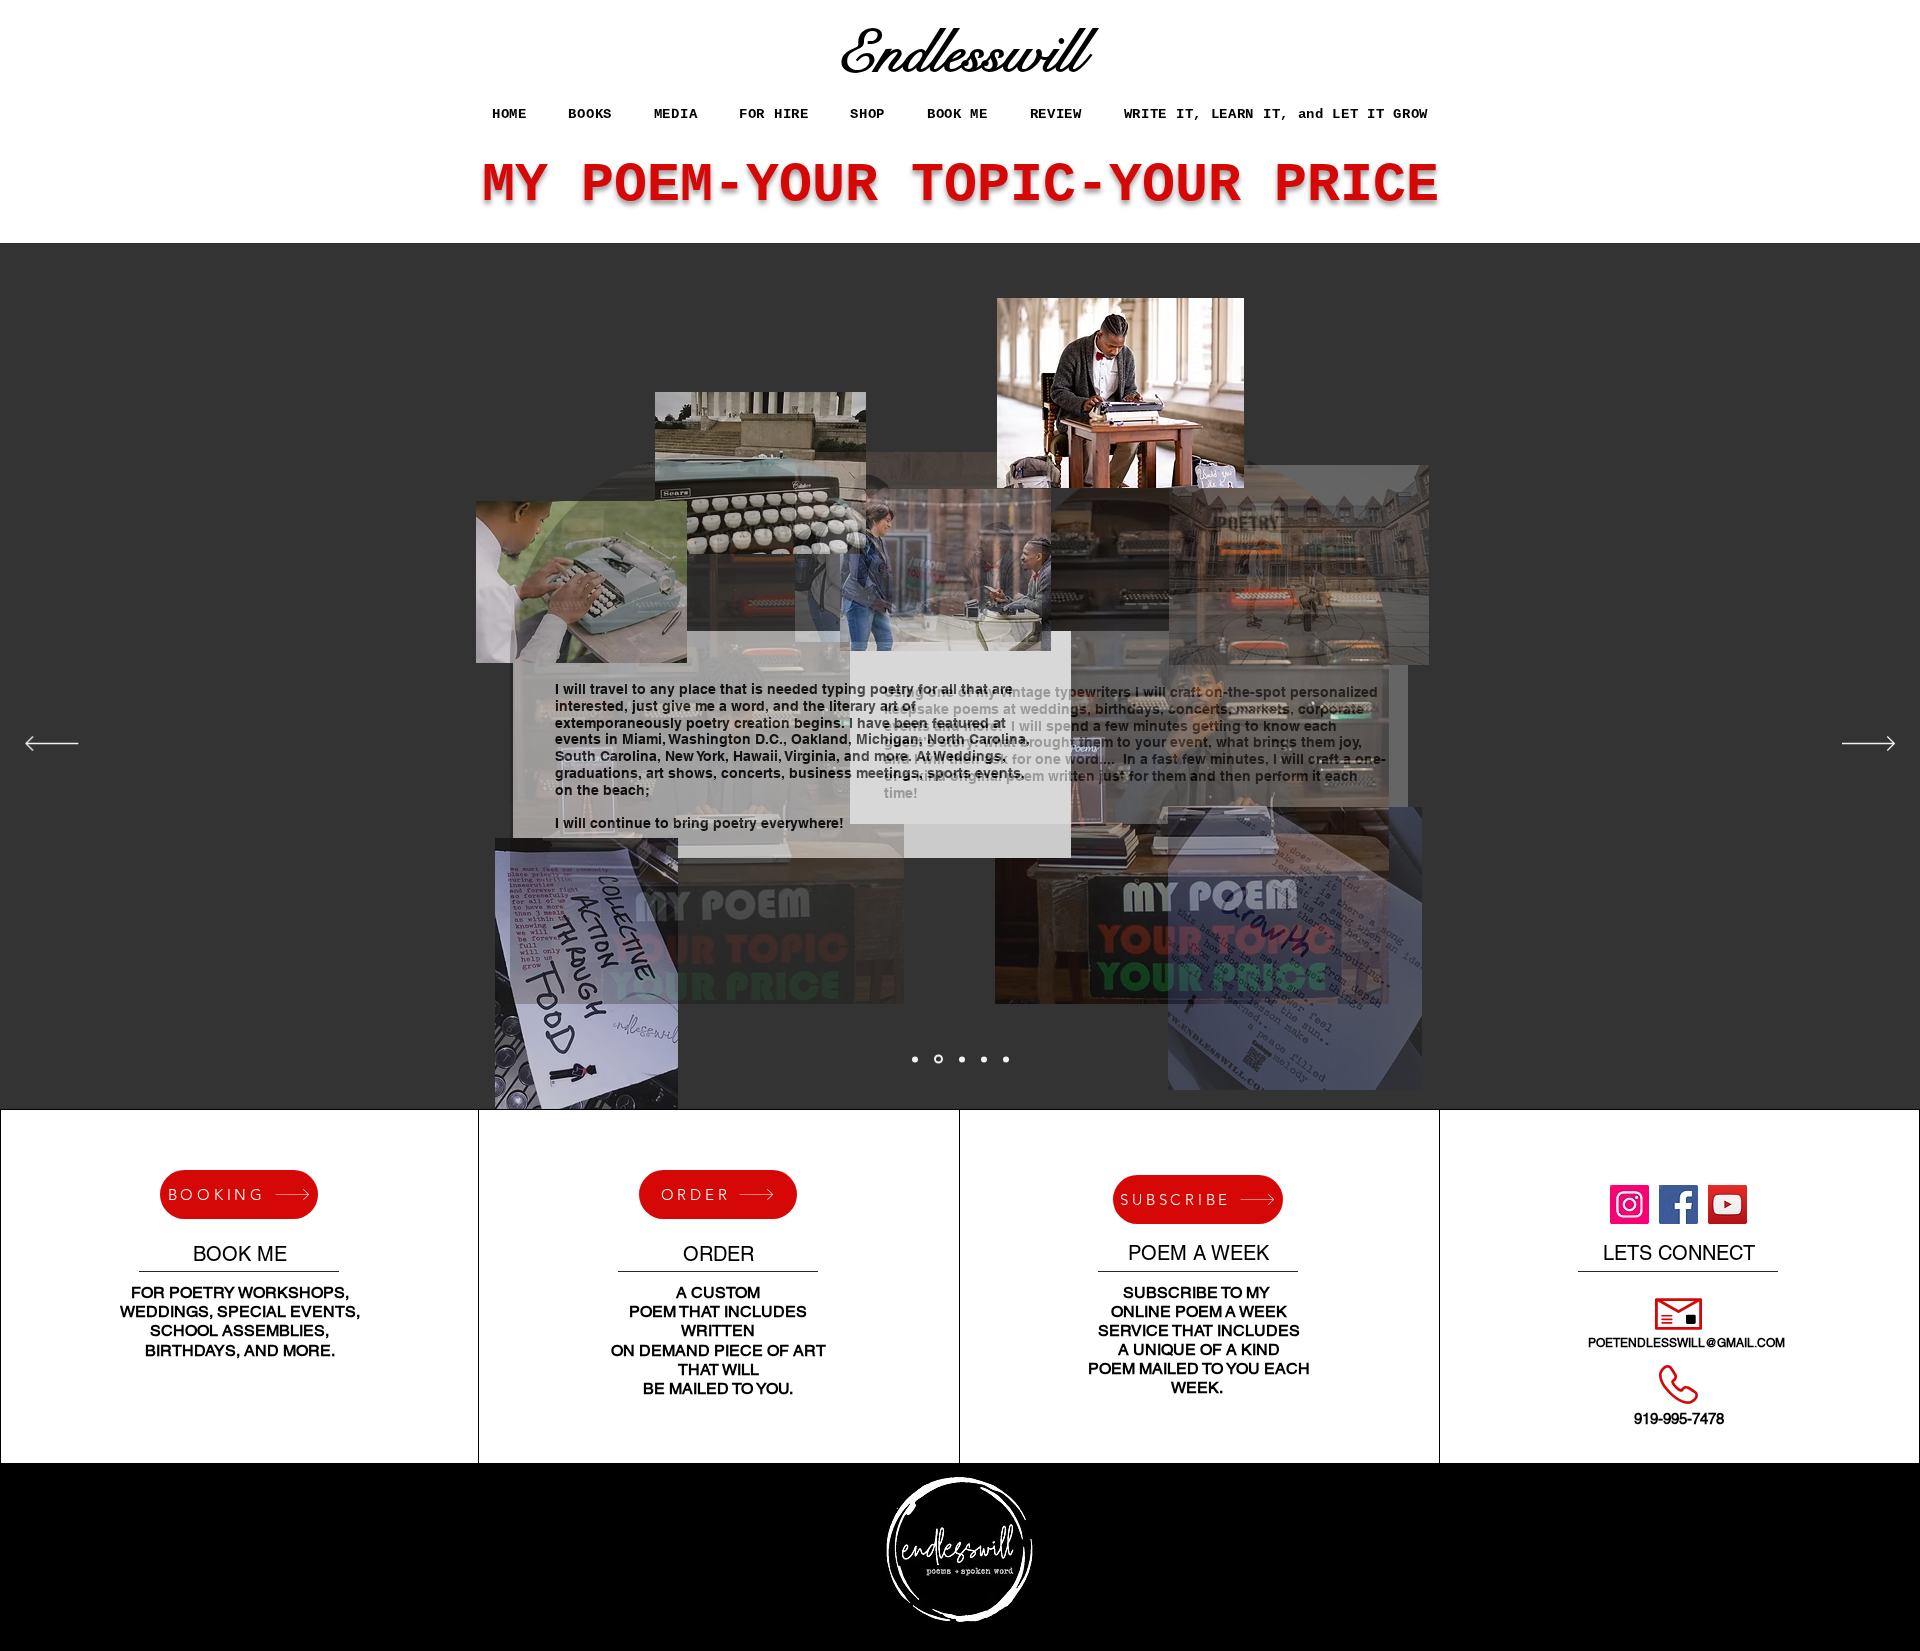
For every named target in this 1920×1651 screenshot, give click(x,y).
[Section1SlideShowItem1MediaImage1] (915, 1059)
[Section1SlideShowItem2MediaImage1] (938, 1059)
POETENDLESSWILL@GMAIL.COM (1686, 1343)
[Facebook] (1678, 1204)
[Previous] (51, 745)
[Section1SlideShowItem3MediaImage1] (962, 1059)
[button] (773, 113)
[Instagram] (1629, 1204)
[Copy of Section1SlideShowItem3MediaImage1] (1006, 1059)
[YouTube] (1727, 1204)
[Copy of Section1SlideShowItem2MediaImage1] (984, 1059)
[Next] (1868, 745)
